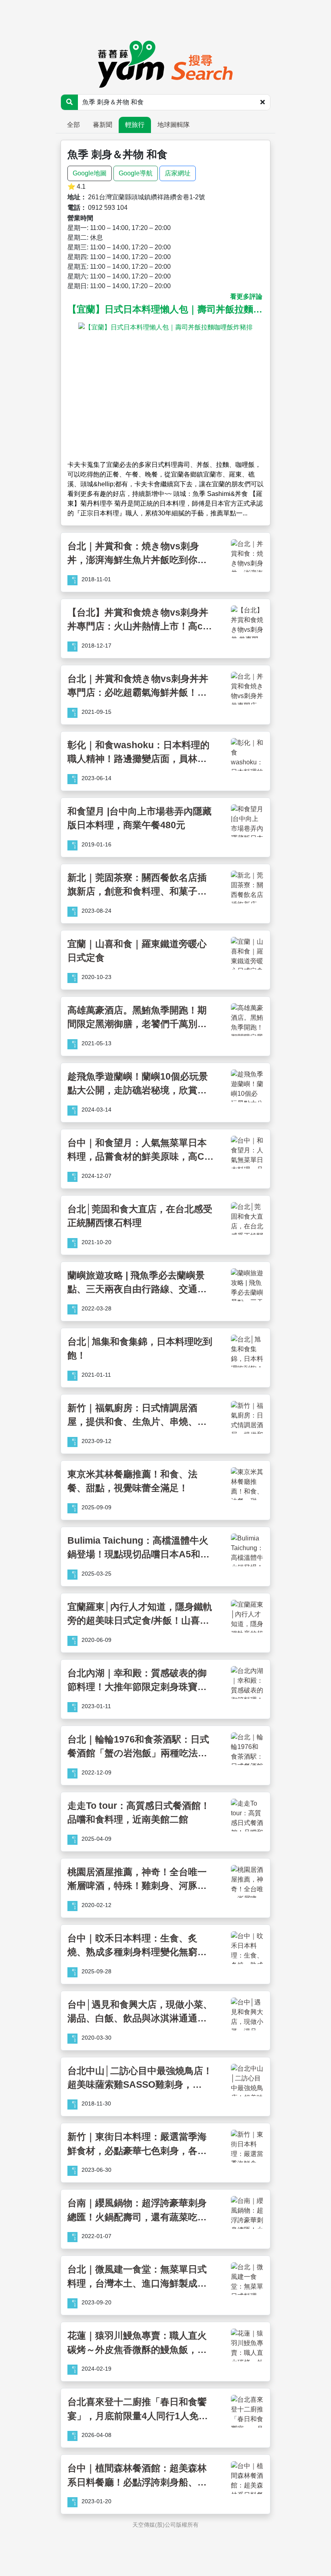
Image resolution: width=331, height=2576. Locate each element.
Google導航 (136, 173)
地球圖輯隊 (174, 125)
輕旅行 (135, 125)
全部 (73, 125)
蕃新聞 (103, 125)
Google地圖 (90, 173)
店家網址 (178, 173)
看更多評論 (246, 296)
